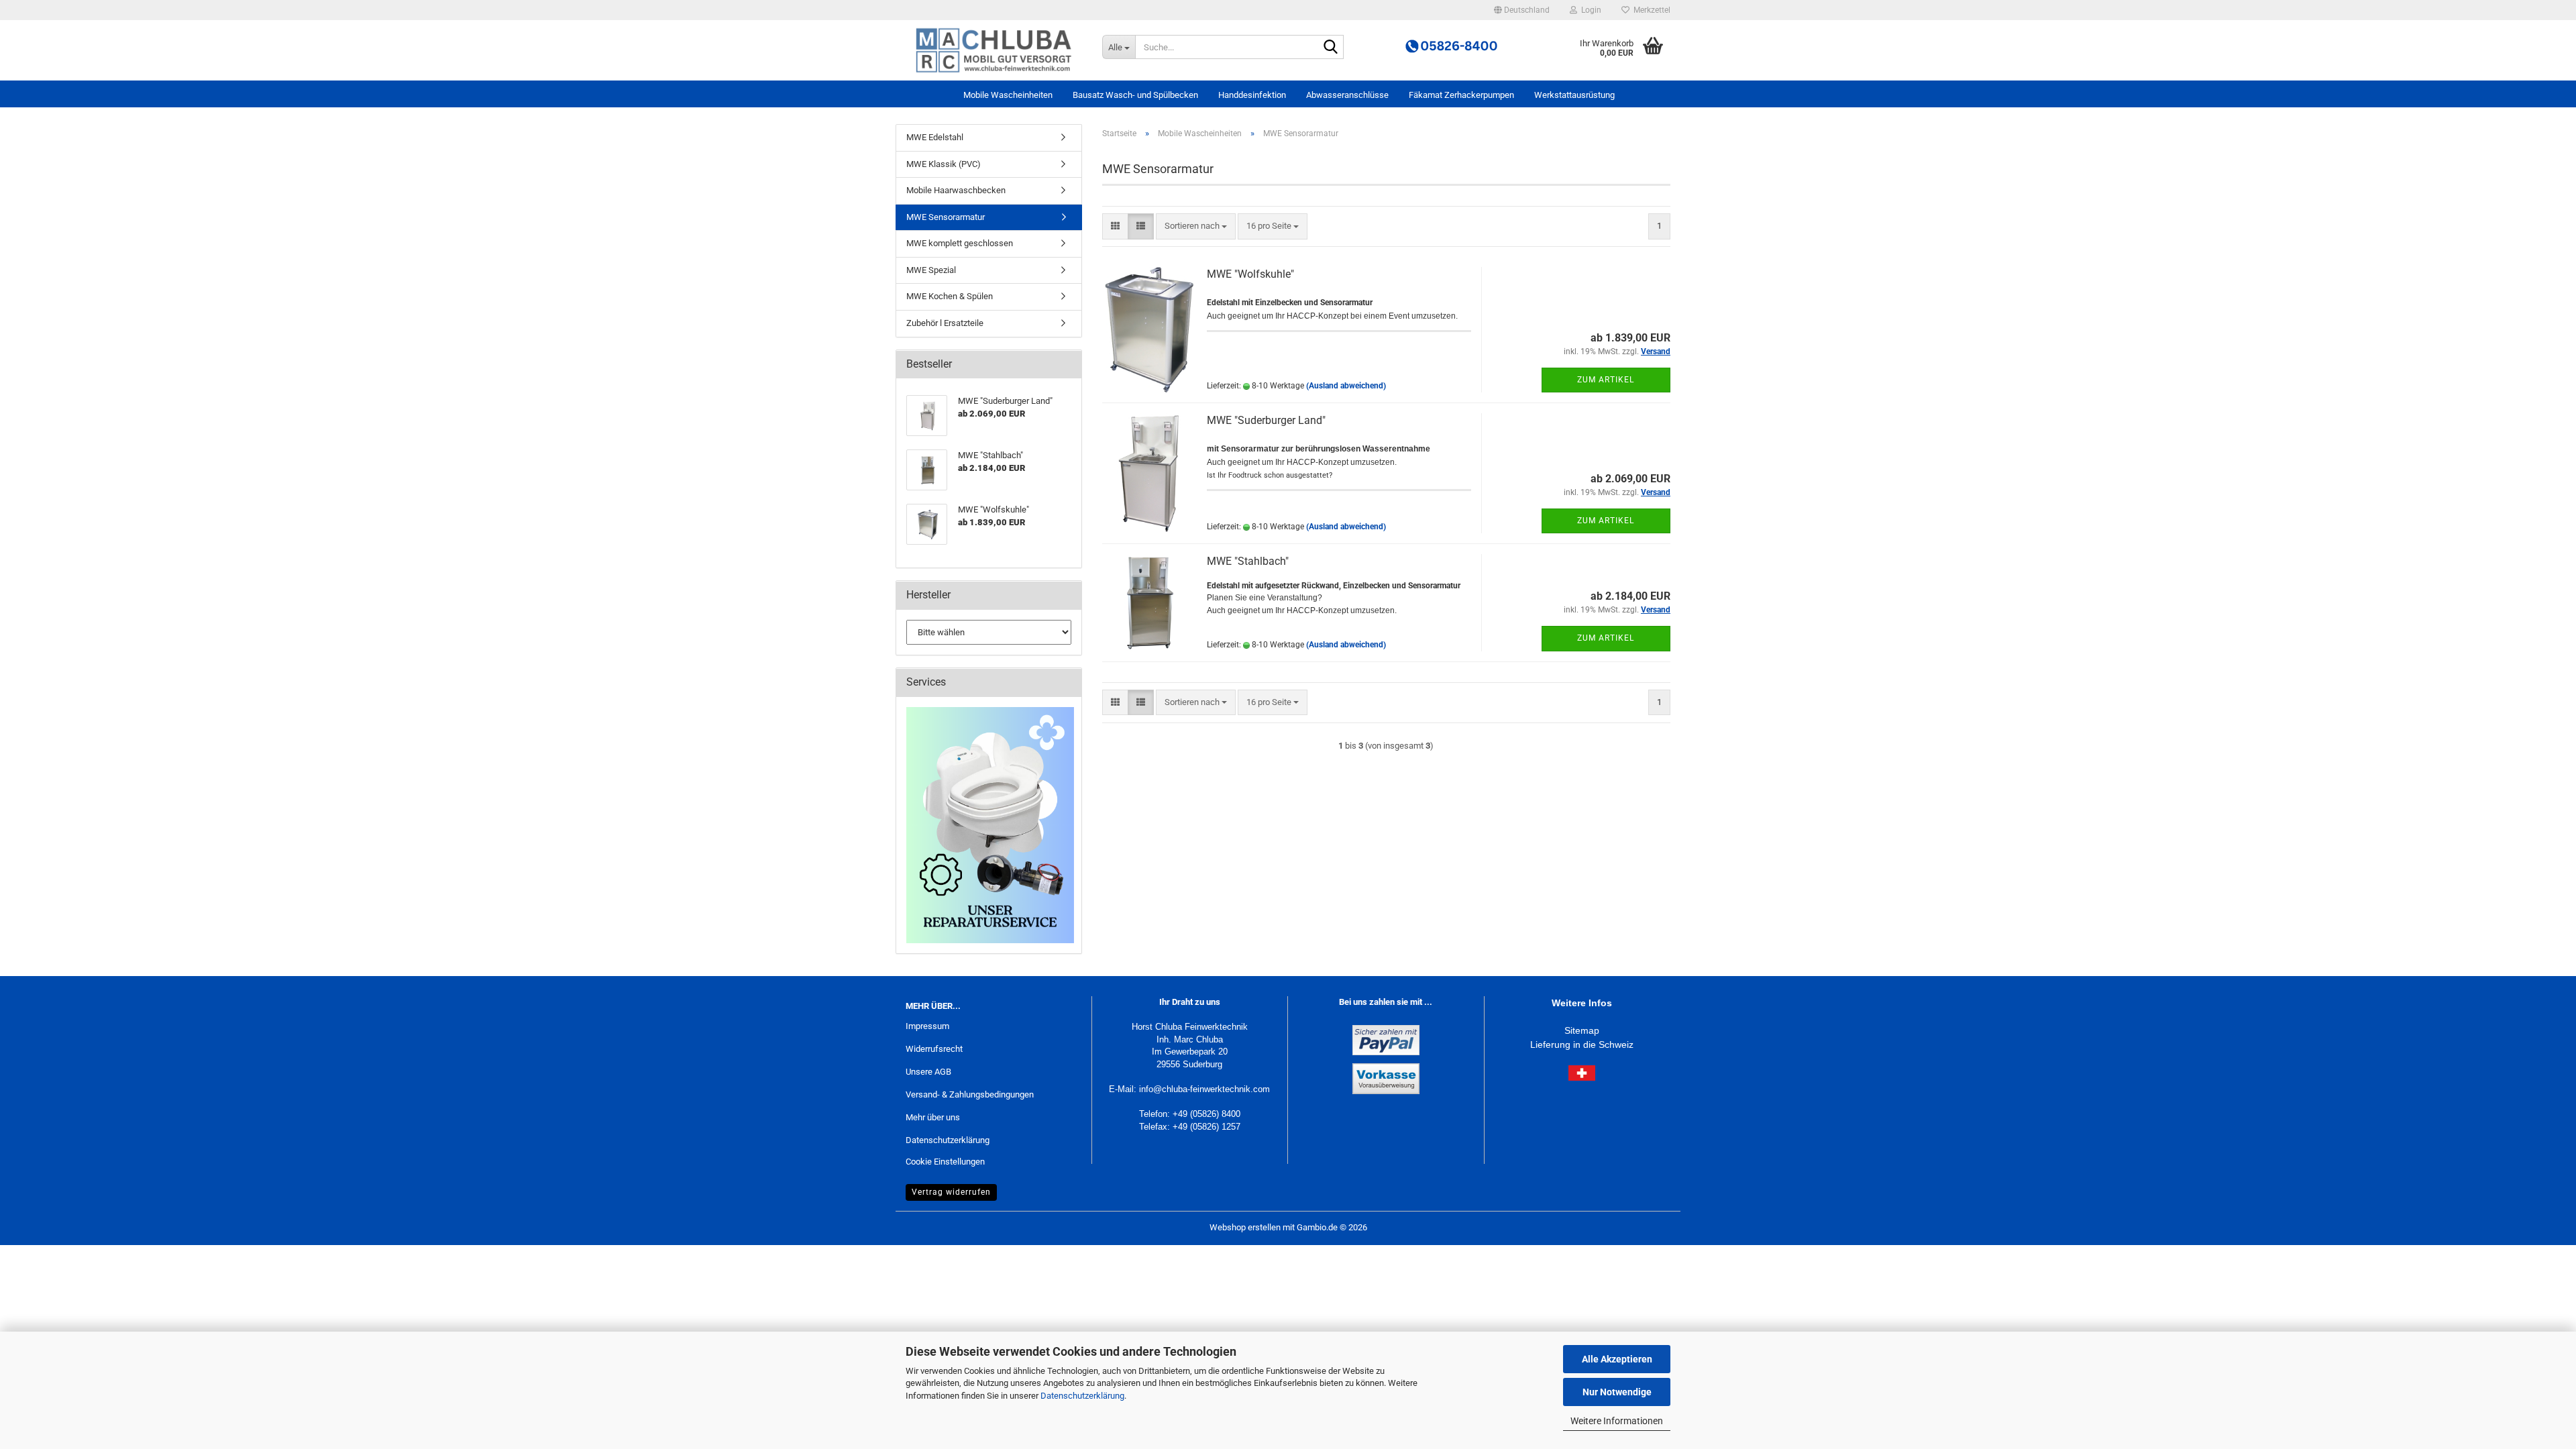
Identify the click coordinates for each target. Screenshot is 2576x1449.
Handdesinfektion (1252, 95)
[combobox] (1196, 226)
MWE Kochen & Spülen (950, 296)
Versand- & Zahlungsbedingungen (970, 1094)
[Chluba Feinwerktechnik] (994, 50)
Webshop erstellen (1245, 1227)
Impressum (927, 1026)
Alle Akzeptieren (1617, 1359)
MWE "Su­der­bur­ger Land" (1266, 420)
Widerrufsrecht (934, 1049)
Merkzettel (1650, 10)
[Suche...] (1331, 48)
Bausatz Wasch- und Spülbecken (1135, 95)
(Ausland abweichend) (1346, 386)
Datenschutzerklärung (1082, 1396)
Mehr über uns (933, 1117)
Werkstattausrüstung (1574, 95)
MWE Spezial (931, 270)
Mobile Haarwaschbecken (956, 190)
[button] (1522, 10)
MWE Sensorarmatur (946, 217)
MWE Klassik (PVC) (944, 164)
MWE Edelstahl (935, 137)
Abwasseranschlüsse (1347, 95)
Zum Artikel (1606, 380)
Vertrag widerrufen (951, 1192)
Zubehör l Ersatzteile (945, 323)
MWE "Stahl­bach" (1248, 561)
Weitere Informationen (1617, 1421)
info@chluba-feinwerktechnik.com (1204, 1089)
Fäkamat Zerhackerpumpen (1461, 95)
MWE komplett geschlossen (960, 243)
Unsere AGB (928, 1072)
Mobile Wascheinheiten (1008, 95)
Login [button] (1589, 10)
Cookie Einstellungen (945, 1162)
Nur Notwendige (1617, 1392)
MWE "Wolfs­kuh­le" (1250, 274)
